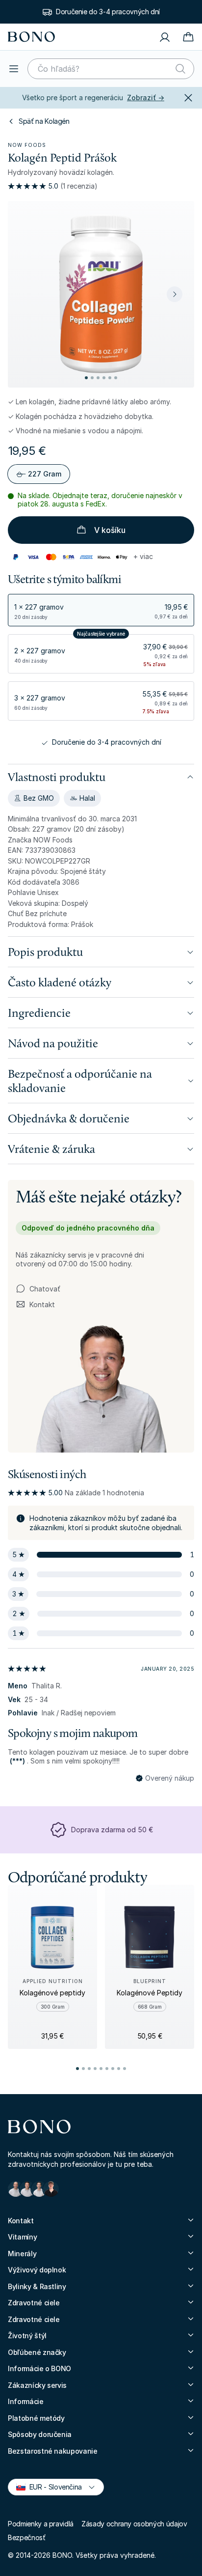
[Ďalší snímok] (175, 294)
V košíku (110, 530)
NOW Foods (27, 145)
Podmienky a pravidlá (41, 2524)
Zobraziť (146, 98)
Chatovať (45, 1289)
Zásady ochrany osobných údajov (134, 2524)
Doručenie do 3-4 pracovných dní (108, 12)
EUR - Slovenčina (51, 2486)
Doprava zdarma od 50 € (112, 1830)
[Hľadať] (180, 69)
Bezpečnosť (27, 2537)
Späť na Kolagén (44, 121)
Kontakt (35, 1305)
